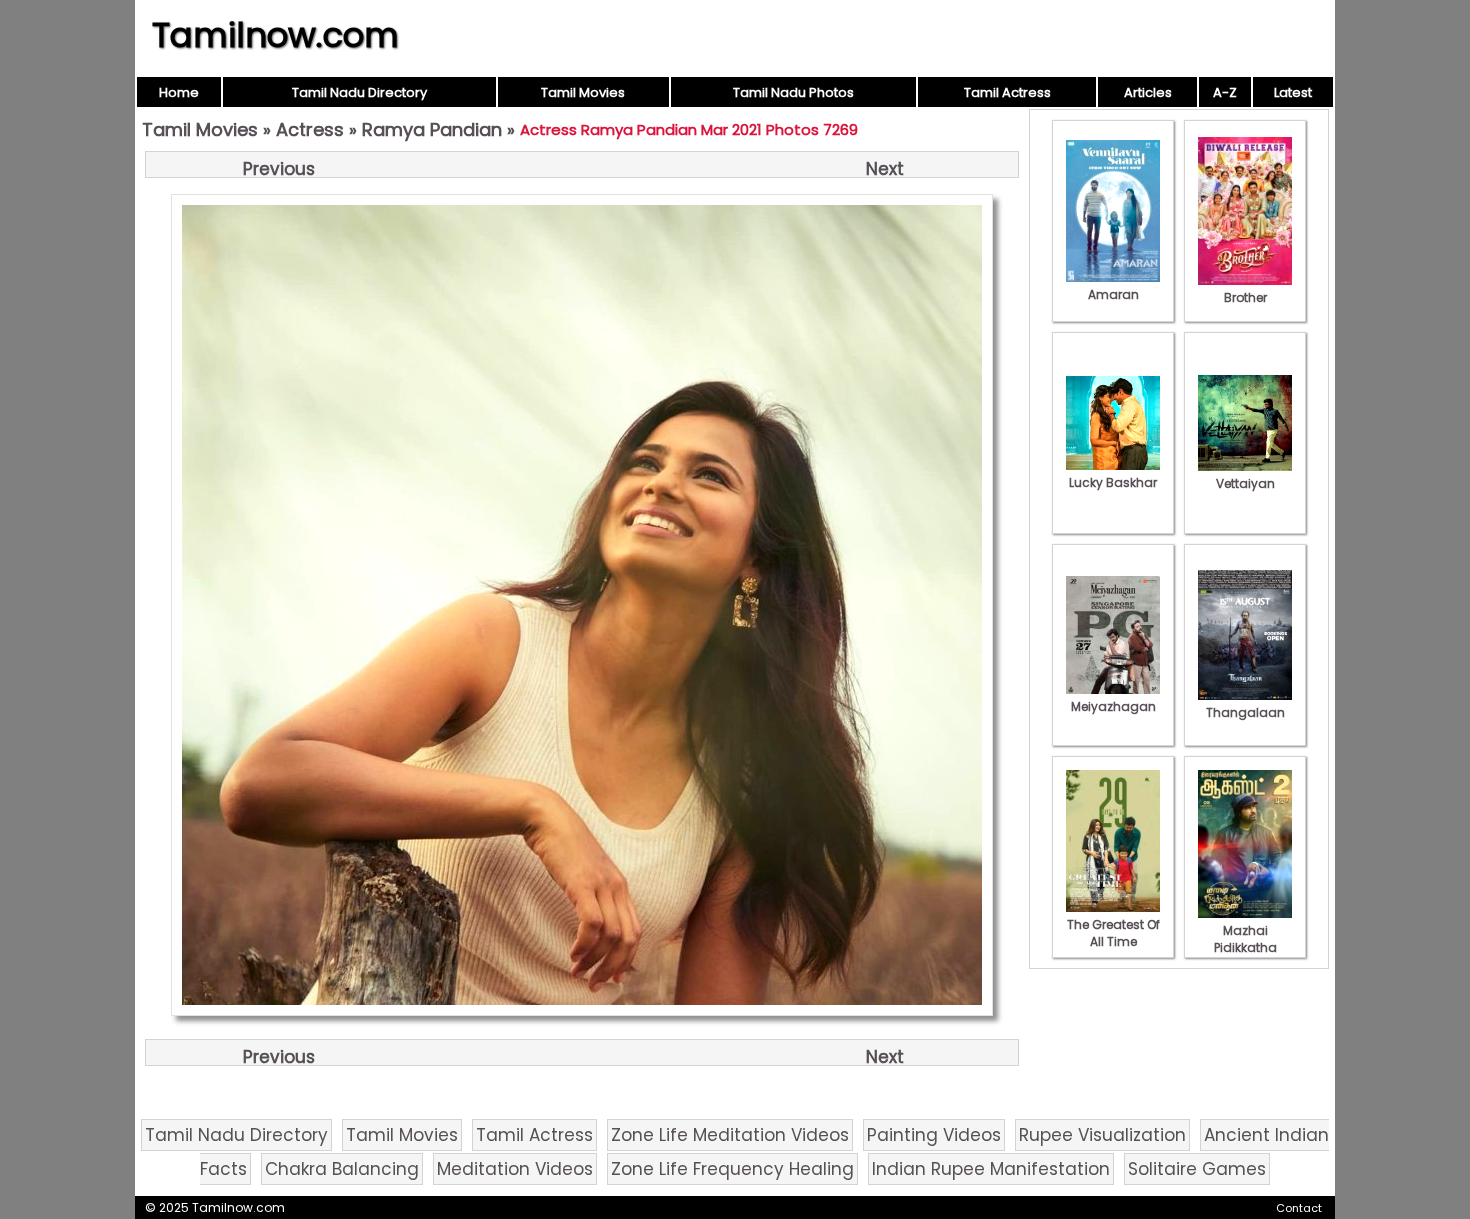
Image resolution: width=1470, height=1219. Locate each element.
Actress (310, 129)
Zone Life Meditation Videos (730, 1135)
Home (179, 92)
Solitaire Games (1197, 1169)
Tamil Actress (1007, 92)
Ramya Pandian (432, 129)
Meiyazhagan (1113, 706)
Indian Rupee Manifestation (991, 1169)
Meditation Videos (515, 1169)
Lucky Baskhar (1113, 482)
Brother (1245, 297)
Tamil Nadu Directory (359, 92)
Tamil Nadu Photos (793, 92)
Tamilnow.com (275, 35)
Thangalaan (1245, 712)
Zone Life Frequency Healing (732, 1169)
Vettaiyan (1245, 483)
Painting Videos (934, 1135)
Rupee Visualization (1102, 1135)
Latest (1293, 92)
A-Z (1225, 92)
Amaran (1113, 294)
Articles (1148, 92)
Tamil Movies (583, 92)
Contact (1299, 1208)
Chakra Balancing (342, 1169)
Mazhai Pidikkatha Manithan (1245, 947)
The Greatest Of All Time (1113, 933)
